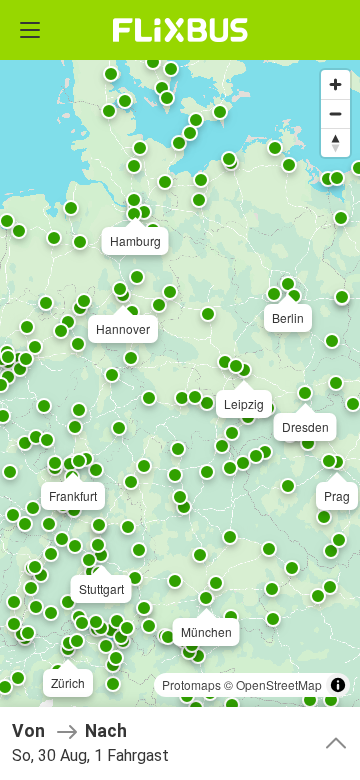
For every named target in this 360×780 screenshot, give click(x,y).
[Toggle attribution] (338, 685)
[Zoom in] (335, 84)
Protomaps (191, 684)
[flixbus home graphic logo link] (180, 30)
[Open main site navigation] (30, 30)
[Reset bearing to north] (335, 142)
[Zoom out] (335, 113)
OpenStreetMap (279, 684)
